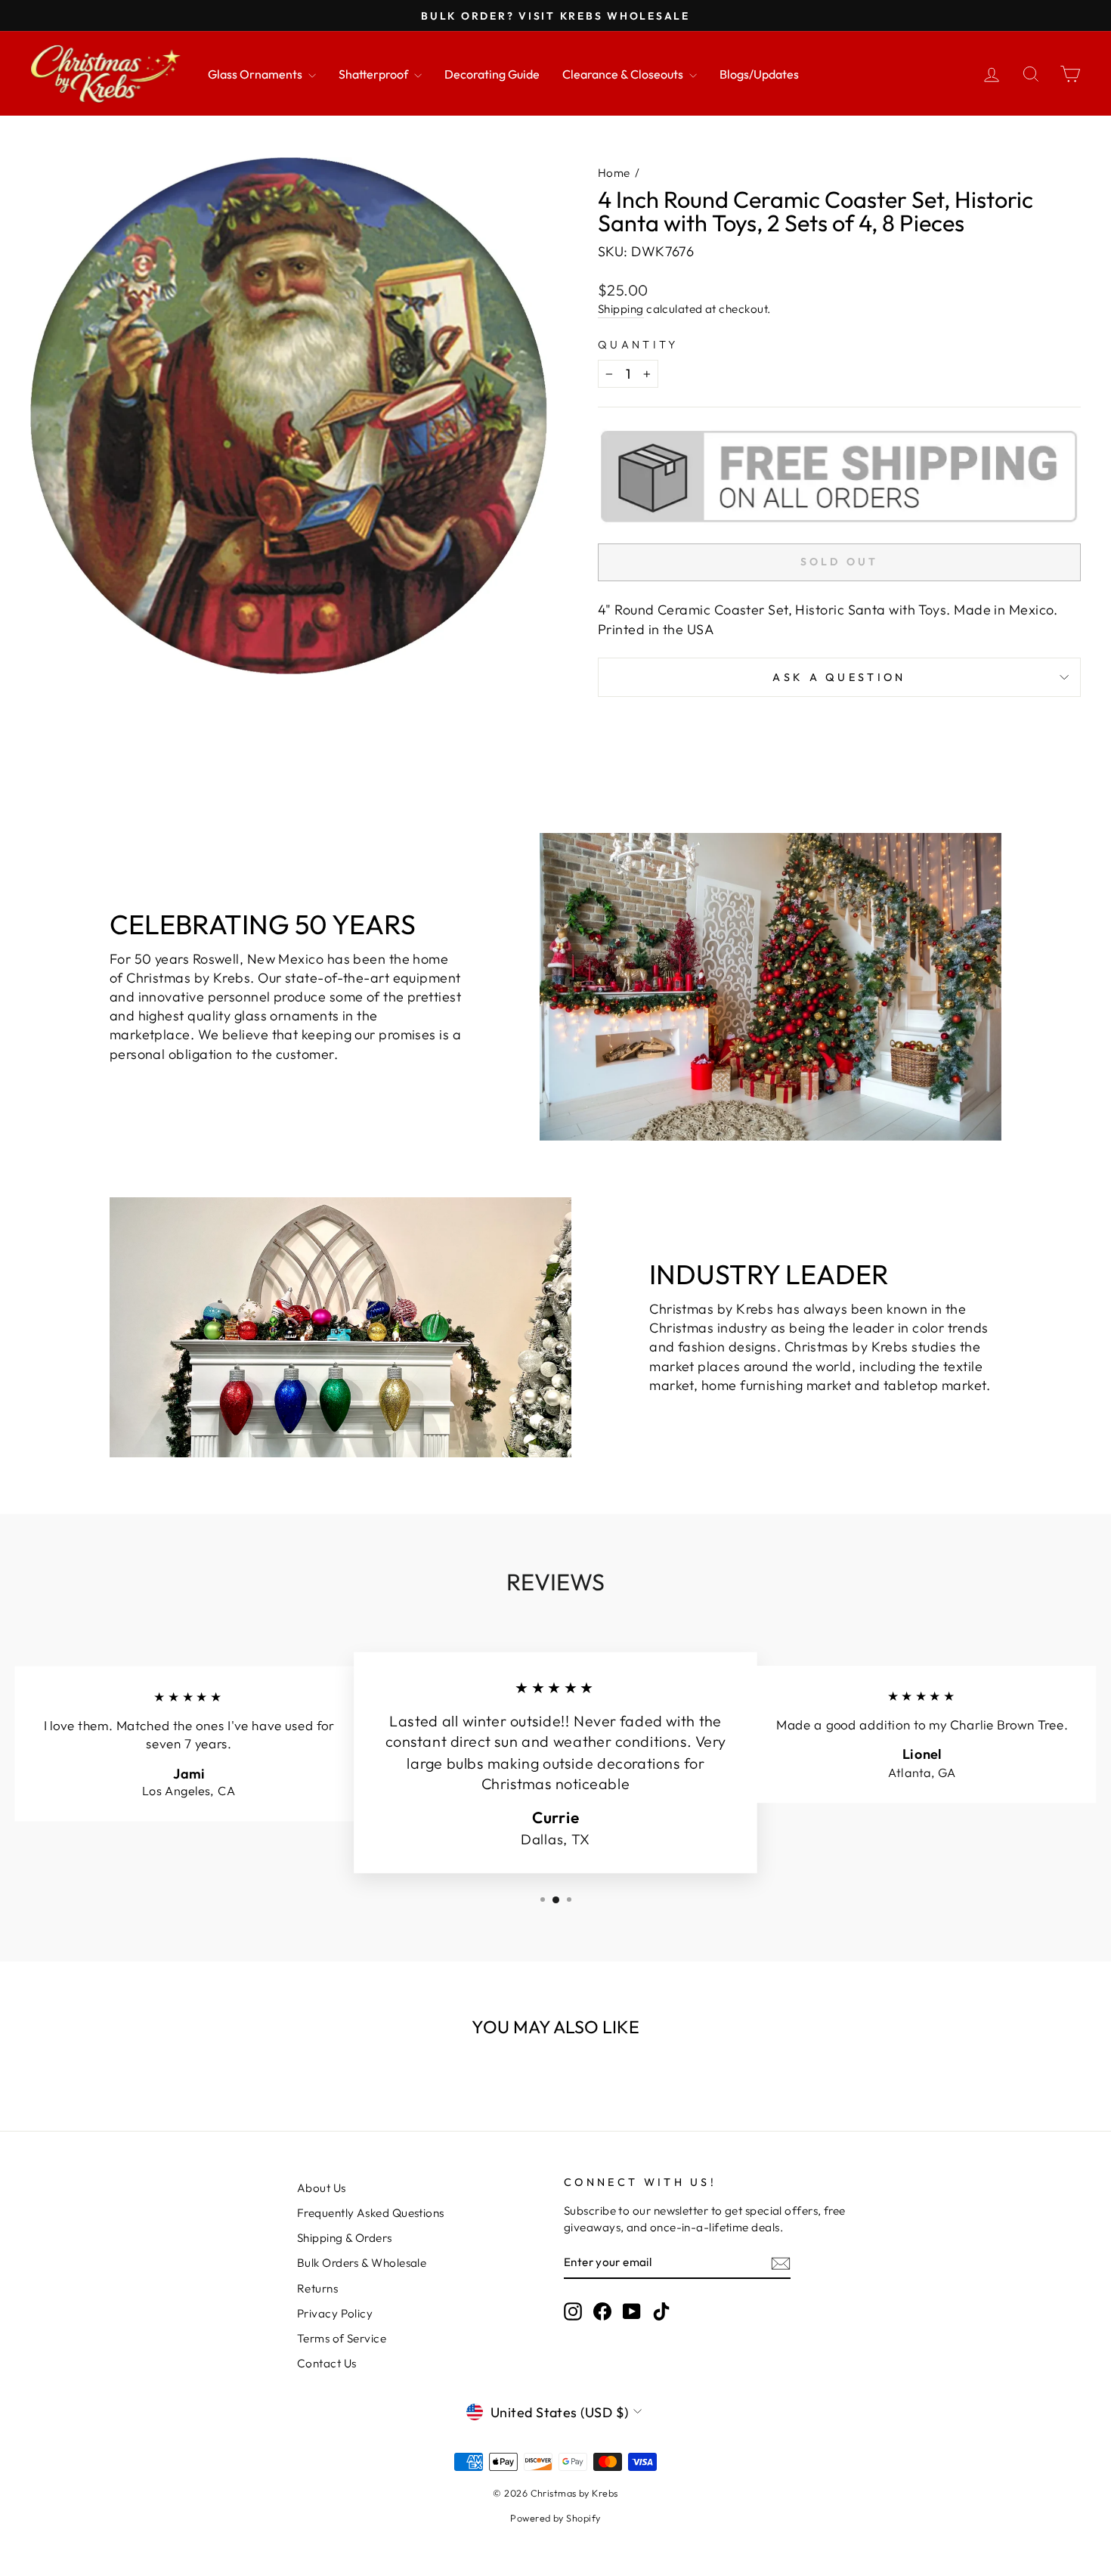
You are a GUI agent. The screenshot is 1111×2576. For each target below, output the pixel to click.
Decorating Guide (492, 74)
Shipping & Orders (345, 2238)
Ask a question (839, 677)
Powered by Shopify (555, 2518)
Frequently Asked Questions (371, 2213)
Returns (317, 2288)
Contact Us (327, 2363)
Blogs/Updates (759, 74)
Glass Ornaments (256, 74)
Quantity (638, 345)
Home (614, 173)
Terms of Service (342, 2338)
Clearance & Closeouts (624, 74)
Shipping (621, 309)
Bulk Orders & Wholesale (362, 2263)
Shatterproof (374, 74)
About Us (322, 2188)
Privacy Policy (335, 2313)
